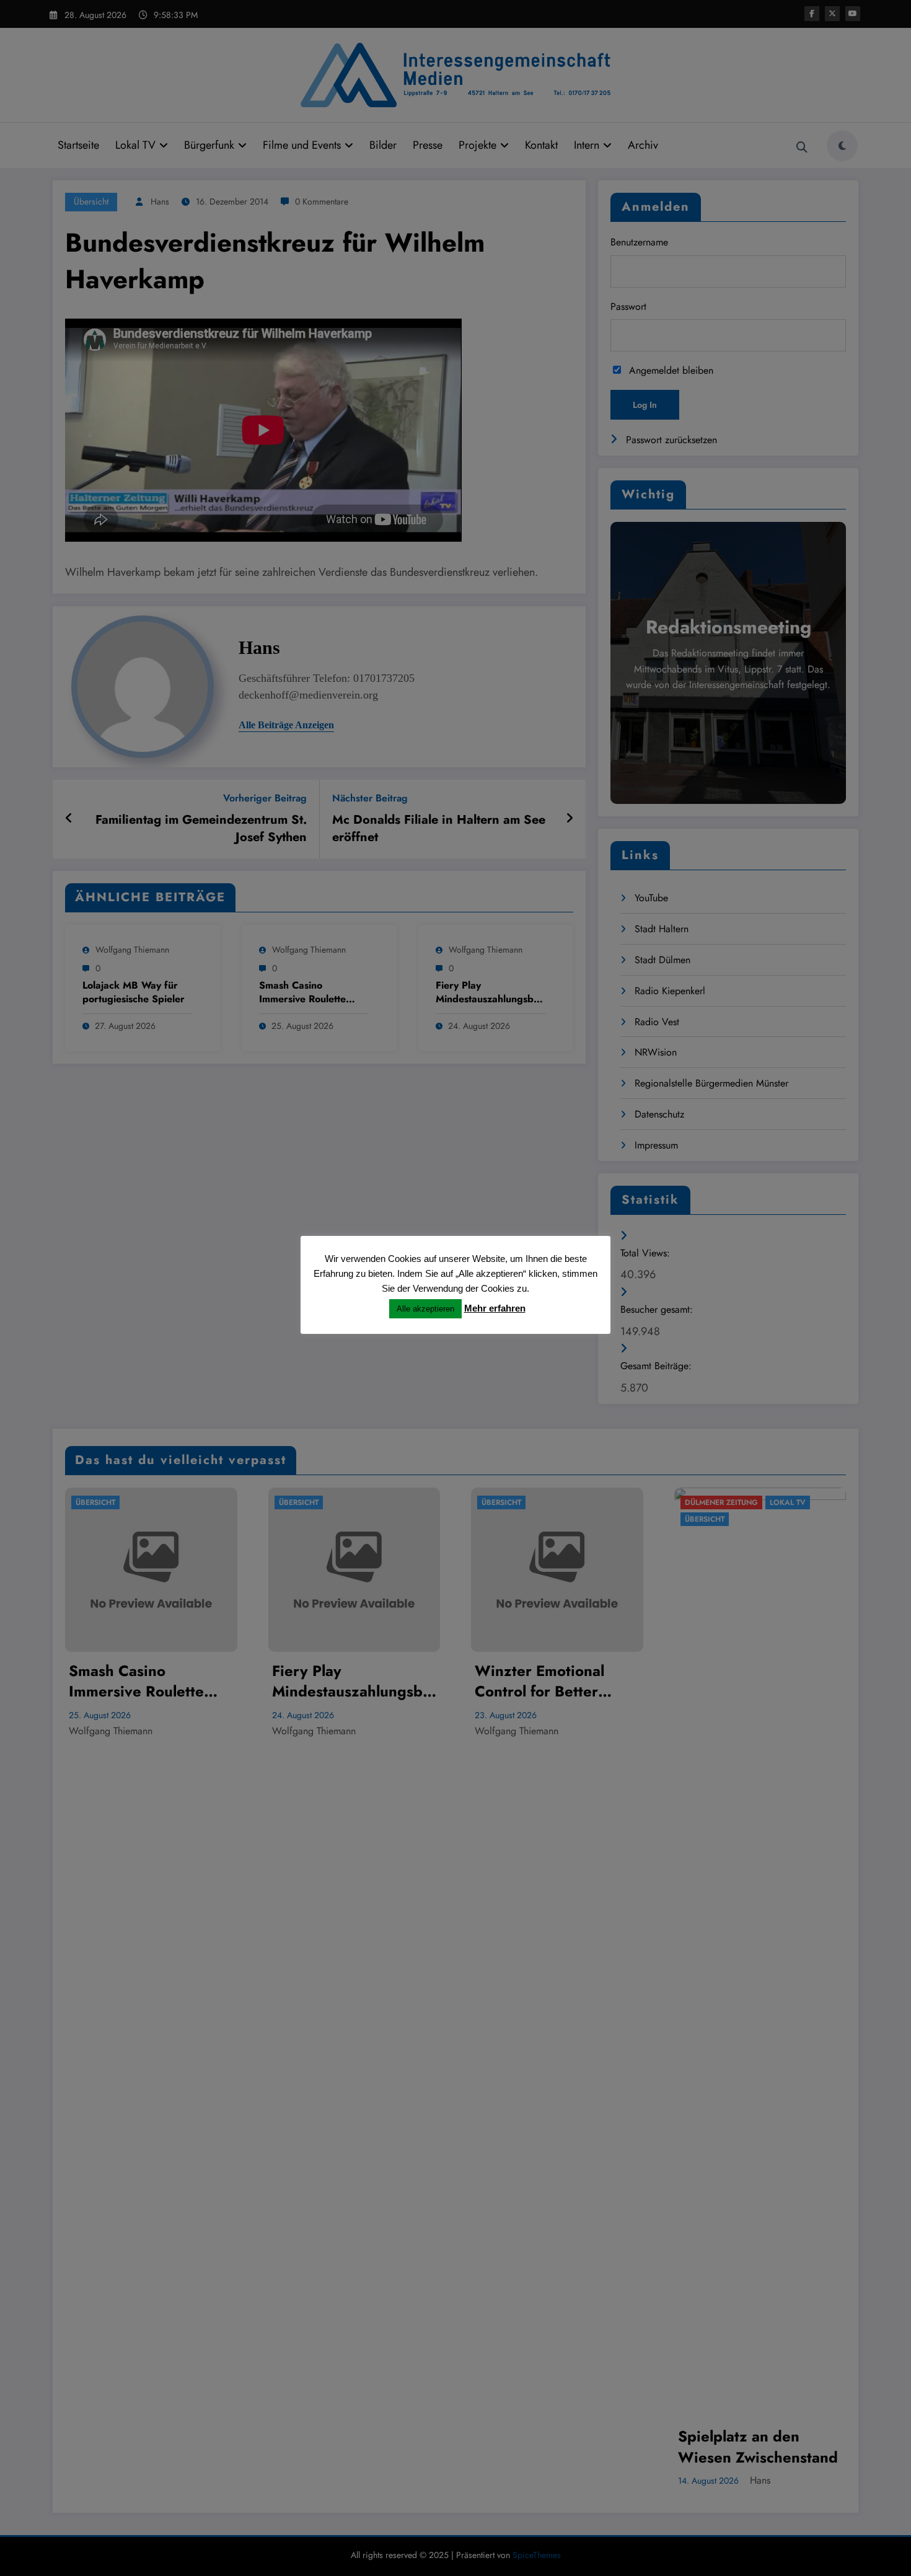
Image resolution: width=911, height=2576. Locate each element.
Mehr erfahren (495, 1308)
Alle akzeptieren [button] (425, 1309)
